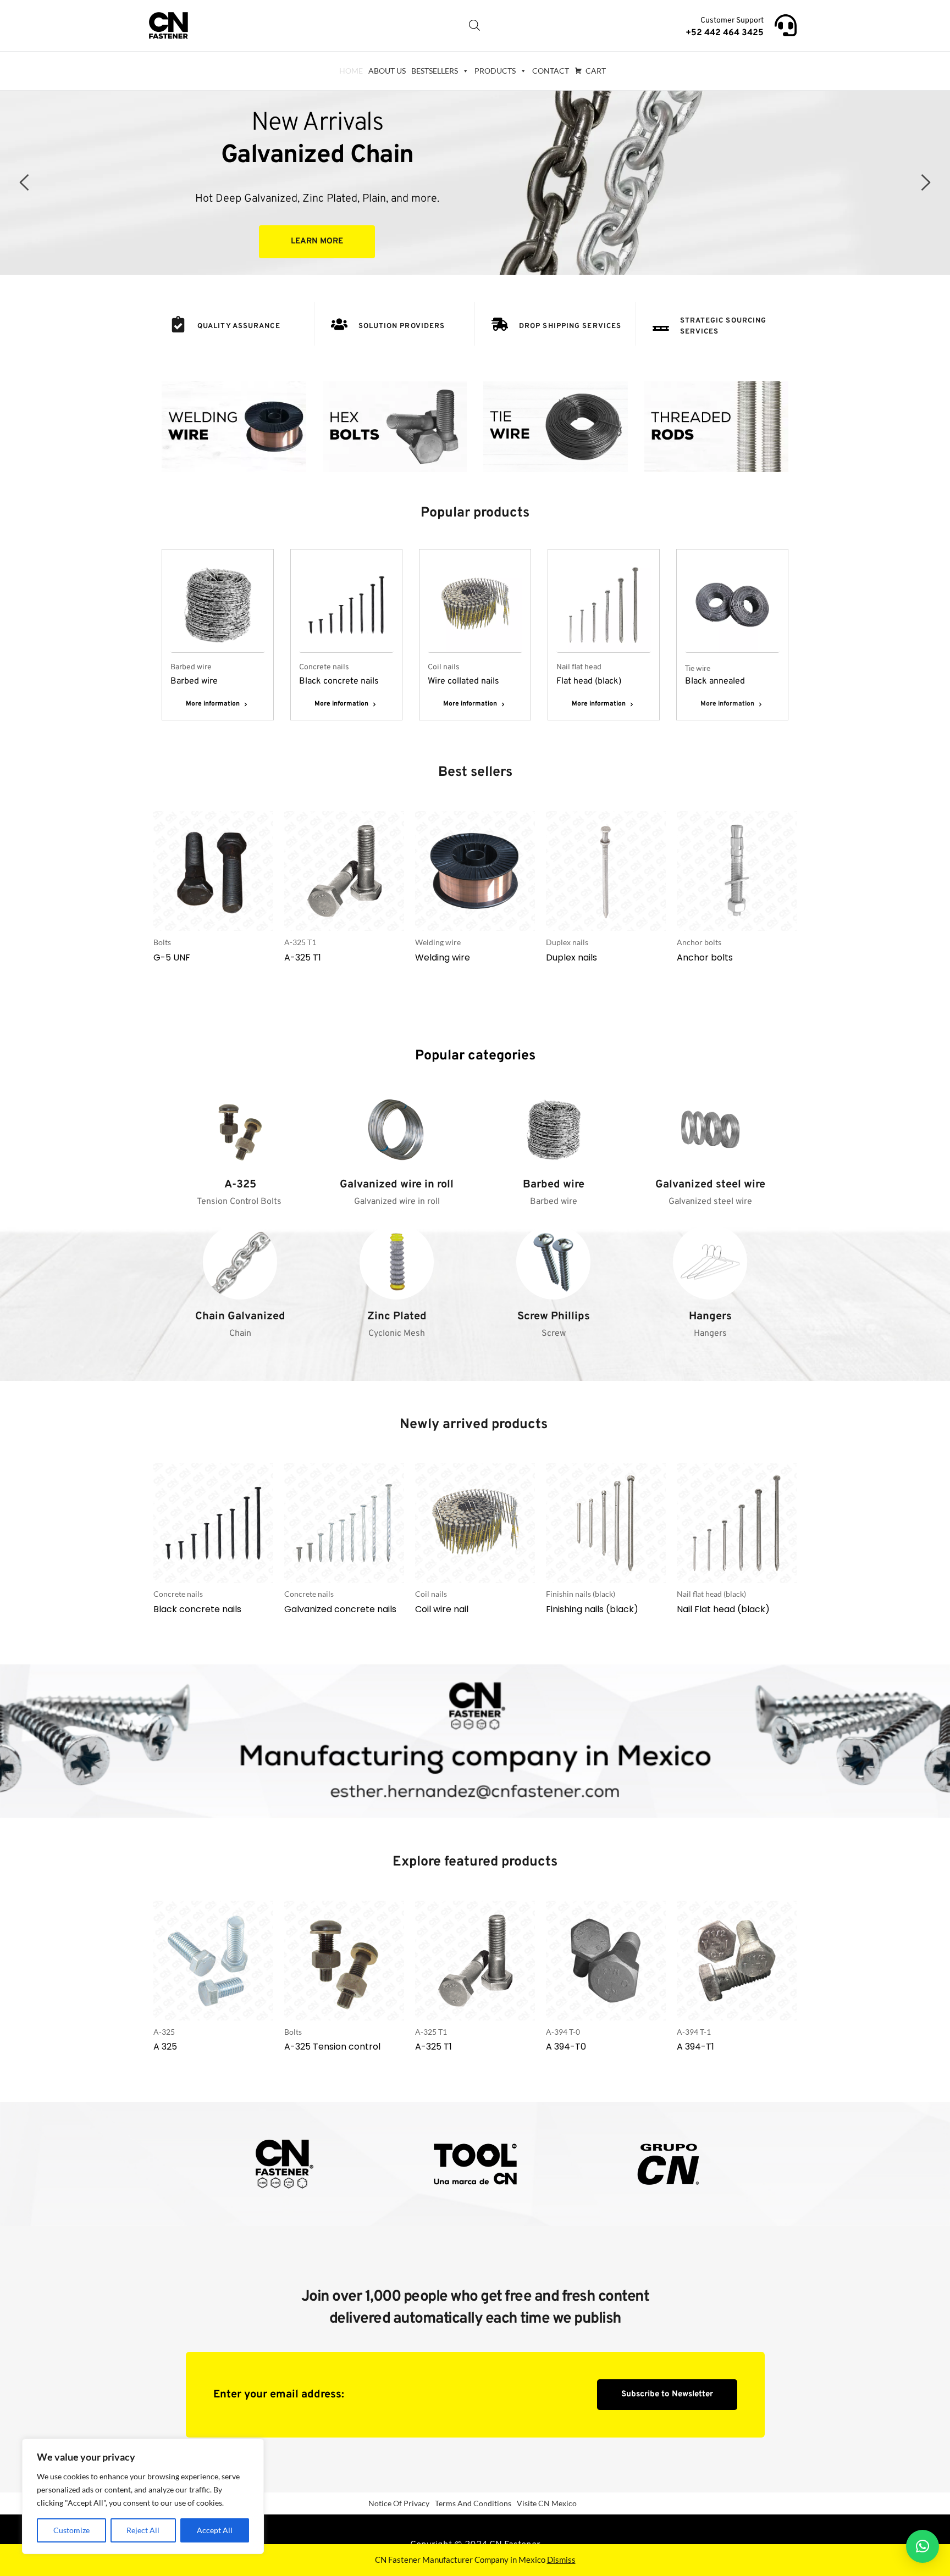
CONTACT (551, 71)
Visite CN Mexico (547, 2503)
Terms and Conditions (473, 2503)
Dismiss (561, 2560)
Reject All (143, 2530)
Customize (71, 2530)
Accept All (215, 2530)
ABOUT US (387, 71)
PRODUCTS (495, 71)
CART (596, 71)
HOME (351, 71)
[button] (923, 2546)
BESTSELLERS (435, 71)
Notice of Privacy (399, 2503)
